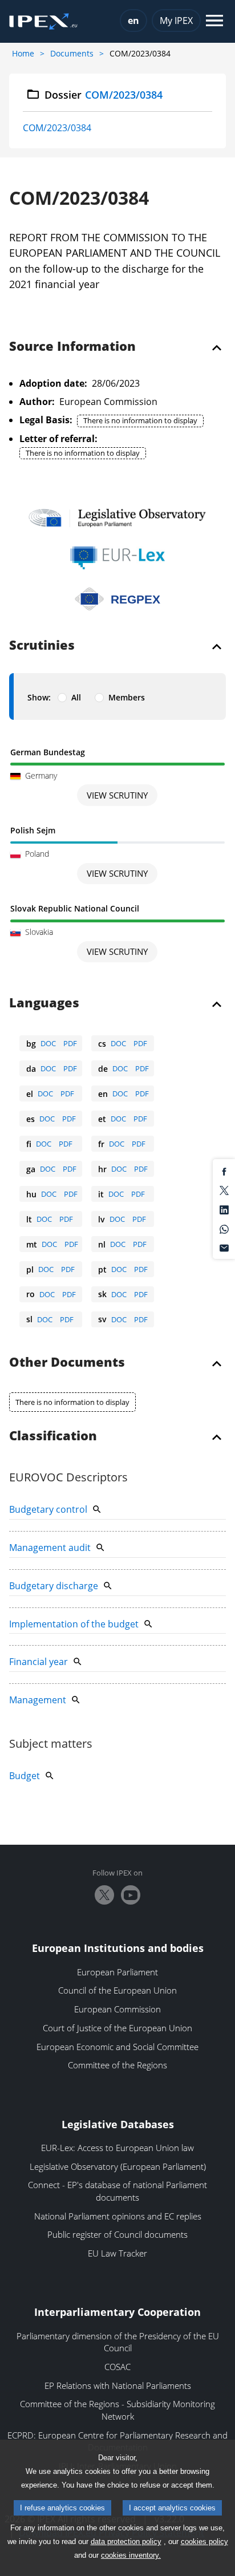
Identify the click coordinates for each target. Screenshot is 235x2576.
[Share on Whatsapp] (224, 1228)
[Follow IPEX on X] (104, 1895)
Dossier (104, 95)
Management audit (50, 1548)
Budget (25, 1776)
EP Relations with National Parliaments (118, 2385)
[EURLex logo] (117, 558)
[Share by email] (224, 1248)
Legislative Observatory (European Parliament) (118, 2166)
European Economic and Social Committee (117, 2047)
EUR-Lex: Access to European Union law (117, 2148)
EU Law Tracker (117, 2253)
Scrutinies (42, 646)
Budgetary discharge (54, 1586)
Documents (72, 53)
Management (38, 1700)
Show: (39, 697)
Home (23, 53)
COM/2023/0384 (57, 128)
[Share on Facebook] (224, 1170)
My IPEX (176, 21)
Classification (53, 1436)
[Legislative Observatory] (117, 518)
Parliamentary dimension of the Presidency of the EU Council (118, 2342)
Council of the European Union (117, 1990)
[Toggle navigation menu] (214, 21)
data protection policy (126, 2541)
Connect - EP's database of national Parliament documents (117, 2191)
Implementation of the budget (74, 1624)
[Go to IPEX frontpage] (43, 22)
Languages (44, 1003)
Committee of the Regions (117, 2065)
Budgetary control (48, 1509)
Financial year (39, 1662)
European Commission (117, 2009)
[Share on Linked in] (224, 1209)
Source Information (72, 347)
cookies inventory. (131, 2555)
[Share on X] (224, 1190)
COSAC (117, 2367)
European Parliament (117, 1972)
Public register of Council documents (117, 2234)
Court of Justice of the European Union (117, 2028)
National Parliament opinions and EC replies (118, 2216)
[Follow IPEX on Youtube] (131, 1895)
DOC (48, 1043)
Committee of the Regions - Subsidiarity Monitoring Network (117, 2410)
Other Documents (67, 1363)
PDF (70, 1043)
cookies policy (204, 2541)
